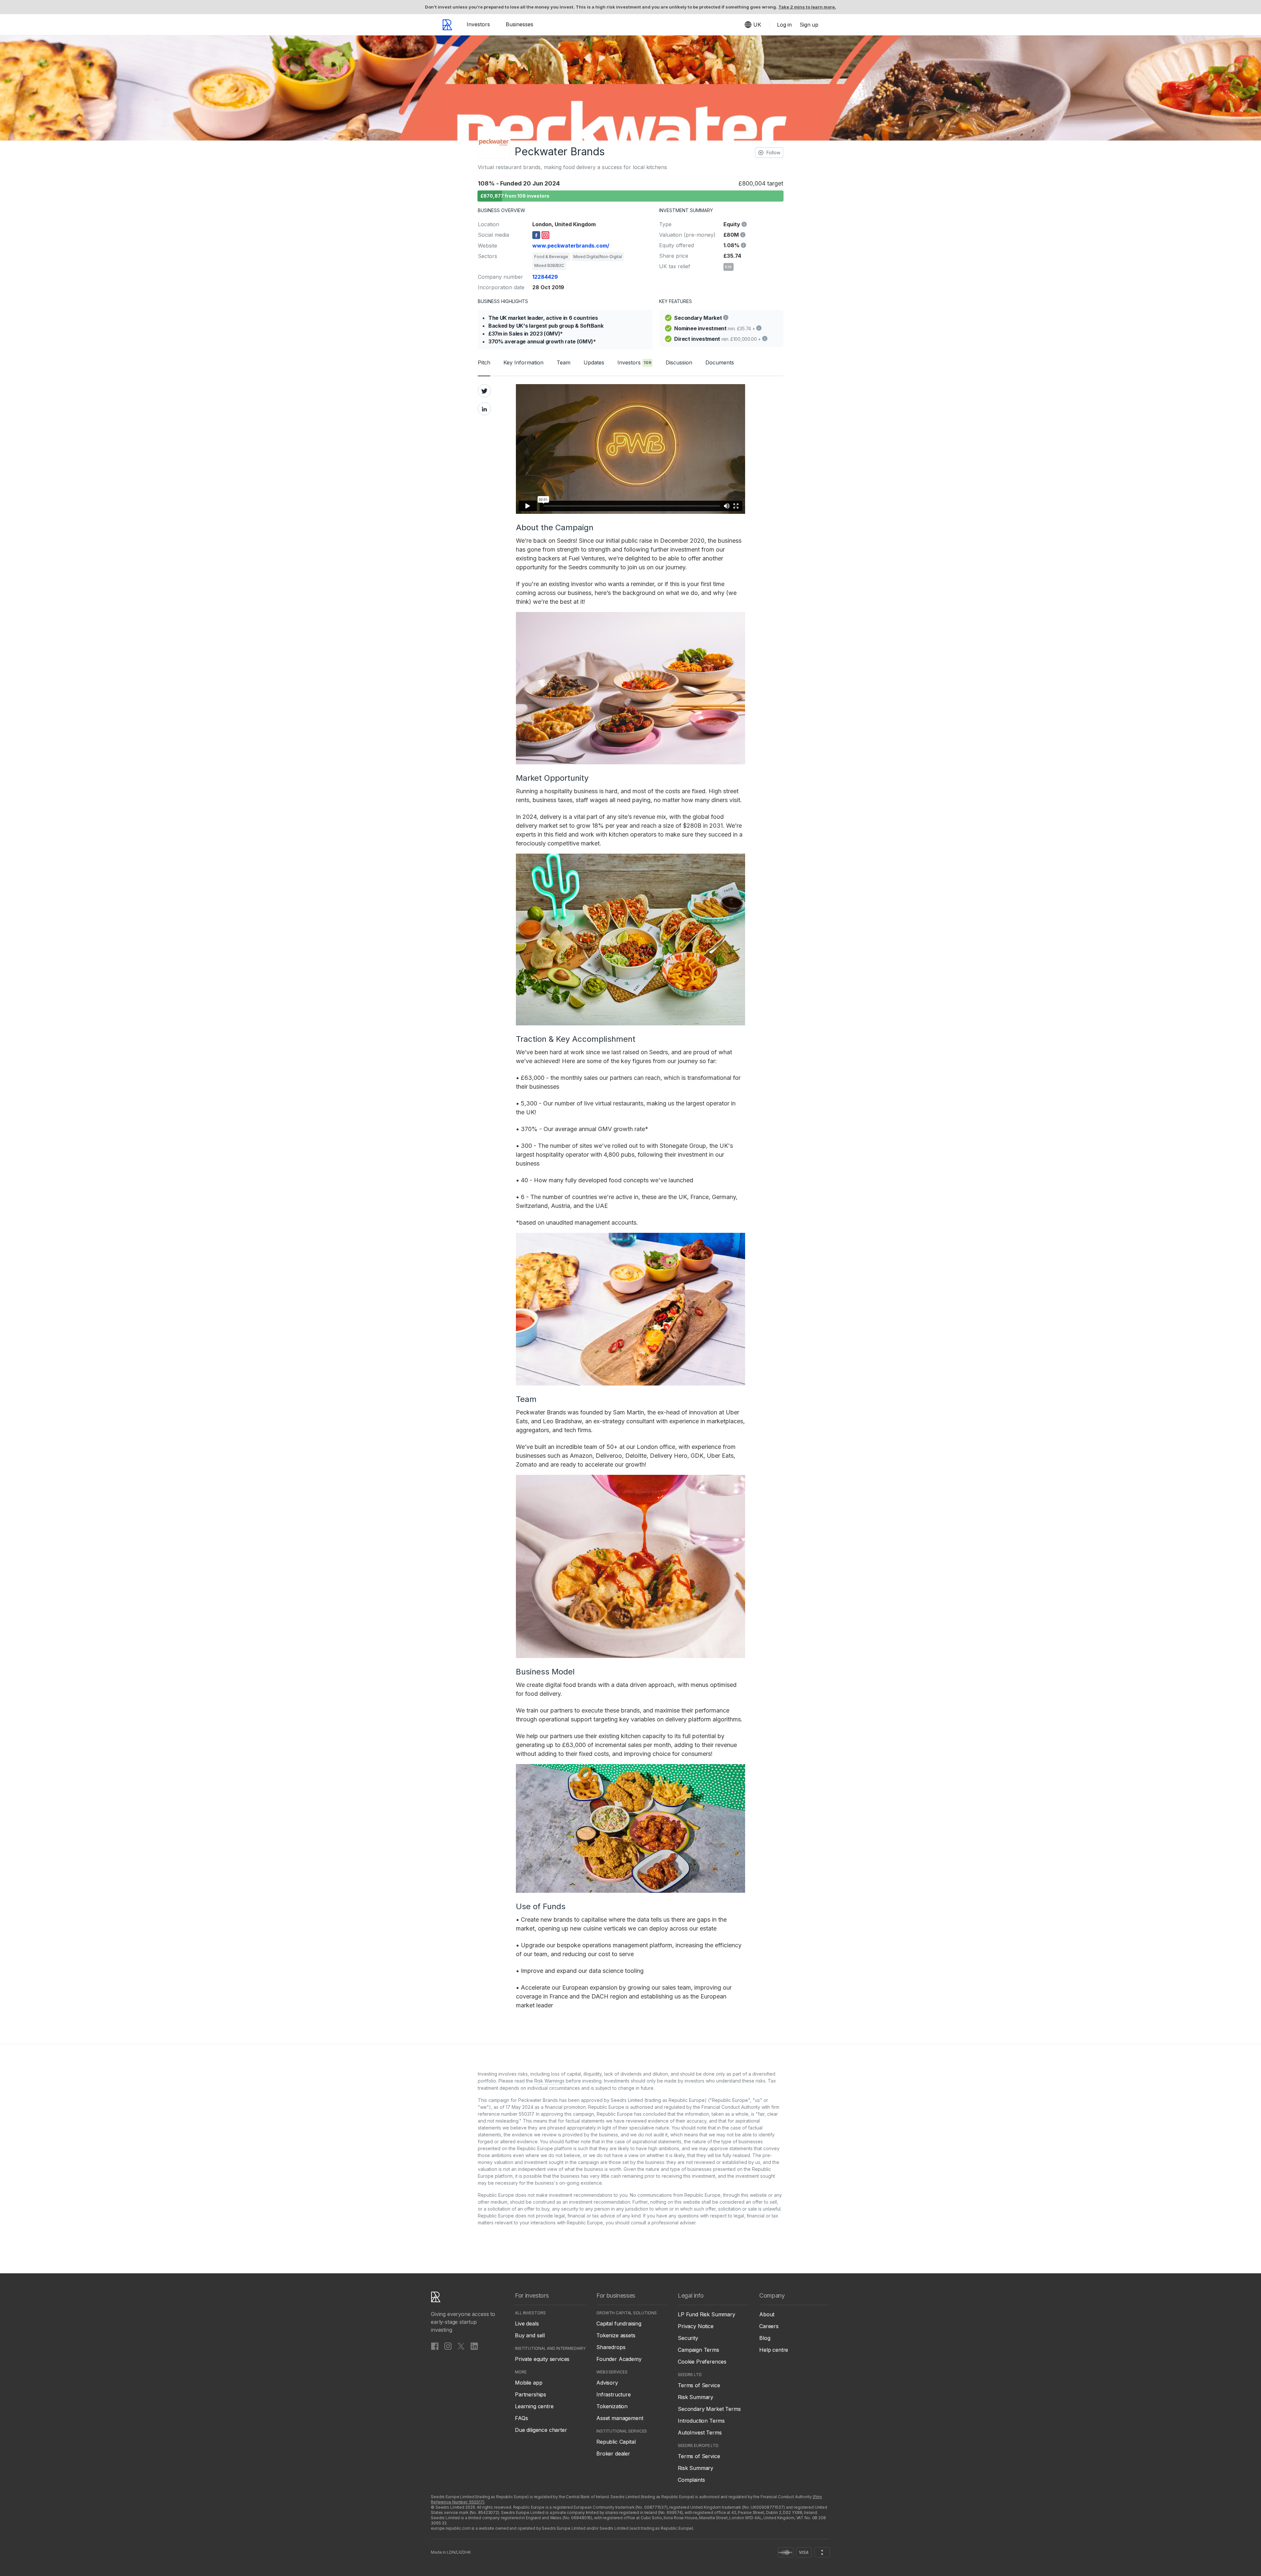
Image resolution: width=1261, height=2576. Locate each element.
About (767, 2314)
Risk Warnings (549, 2081)
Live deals (527, 2324)
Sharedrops (611, 2347)
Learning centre (534, 2406)
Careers (769, 2326)
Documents (720, 362)
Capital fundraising (619, 2324)
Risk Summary (696, 2397)
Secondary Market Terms (709, 2409)
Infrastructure (614, 2394)
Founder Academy (619, 2359)
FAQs (521, 2418)
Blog (765, 2338)
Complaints (691, 2480)
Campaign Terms (698, 2350)
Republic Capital (616, 2442)
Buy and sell (530, 2335)
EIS (729, 267)
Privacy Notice (696, 2326)
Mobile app (529, 2383)
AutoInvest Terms (700, 2433)
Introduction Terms (701, 2421)
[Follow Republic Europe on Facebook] (435, 2346)
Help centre (774, 2350)
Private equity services (542, 2359)
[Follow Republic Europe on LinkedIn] (474, 2346)
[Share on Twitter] (484, 391)
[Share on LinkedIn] (484, 409)
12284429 (545, 277)
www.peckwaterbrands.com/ (571, 246)
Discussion (679, 362)
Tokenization (612, 2406)
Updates (594, 362)
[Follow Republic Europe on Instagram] (448, 2346)
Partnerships (531, 2394)
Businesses (520, 24)
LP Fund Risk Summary (707, 2314)
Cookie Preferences (702, 2362)
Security (688, 2338)
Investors (478, 24)
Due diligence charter (541, 2430)
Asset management (620, 2418)
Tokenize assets (616, 2335)
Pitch (484, 362)
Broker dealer (613, 2454)
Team (564, 362)
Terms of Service (699, 2385)
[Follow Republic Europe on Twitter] (461, 2346)
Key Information (523, 362)
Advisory (607, 2383)
